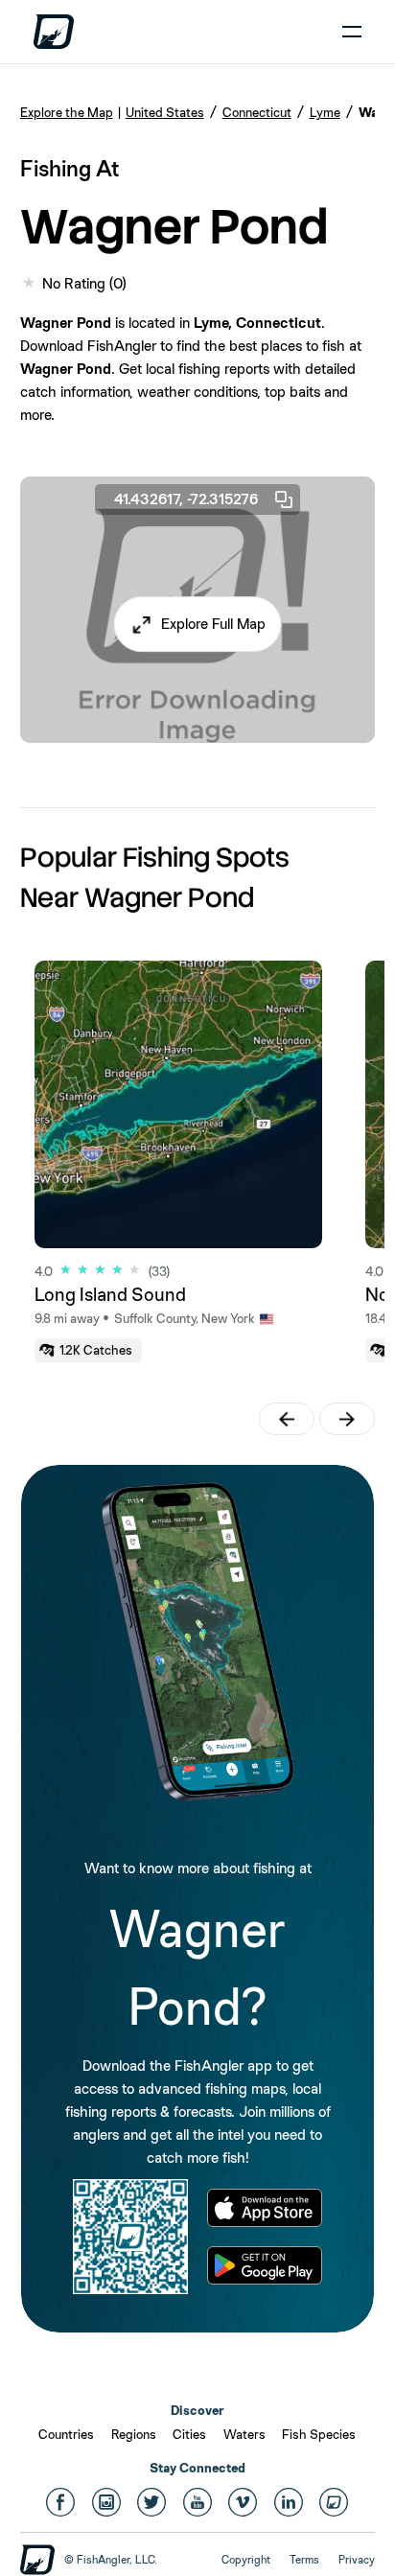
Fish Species (319, 2434)
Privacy (357, 2560)
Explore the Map (67, 112)
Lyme (325, 112)
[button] (198, 624)
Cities (189, 2434)
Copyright (246, 2560)
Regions (134, 2434)
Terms (304, 2560)
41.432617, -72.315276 (186, 499)
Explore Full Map (213, 624)
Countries (66, 2434)
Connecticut (257, 112)
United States (165, 112)
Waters (244, 2434)
